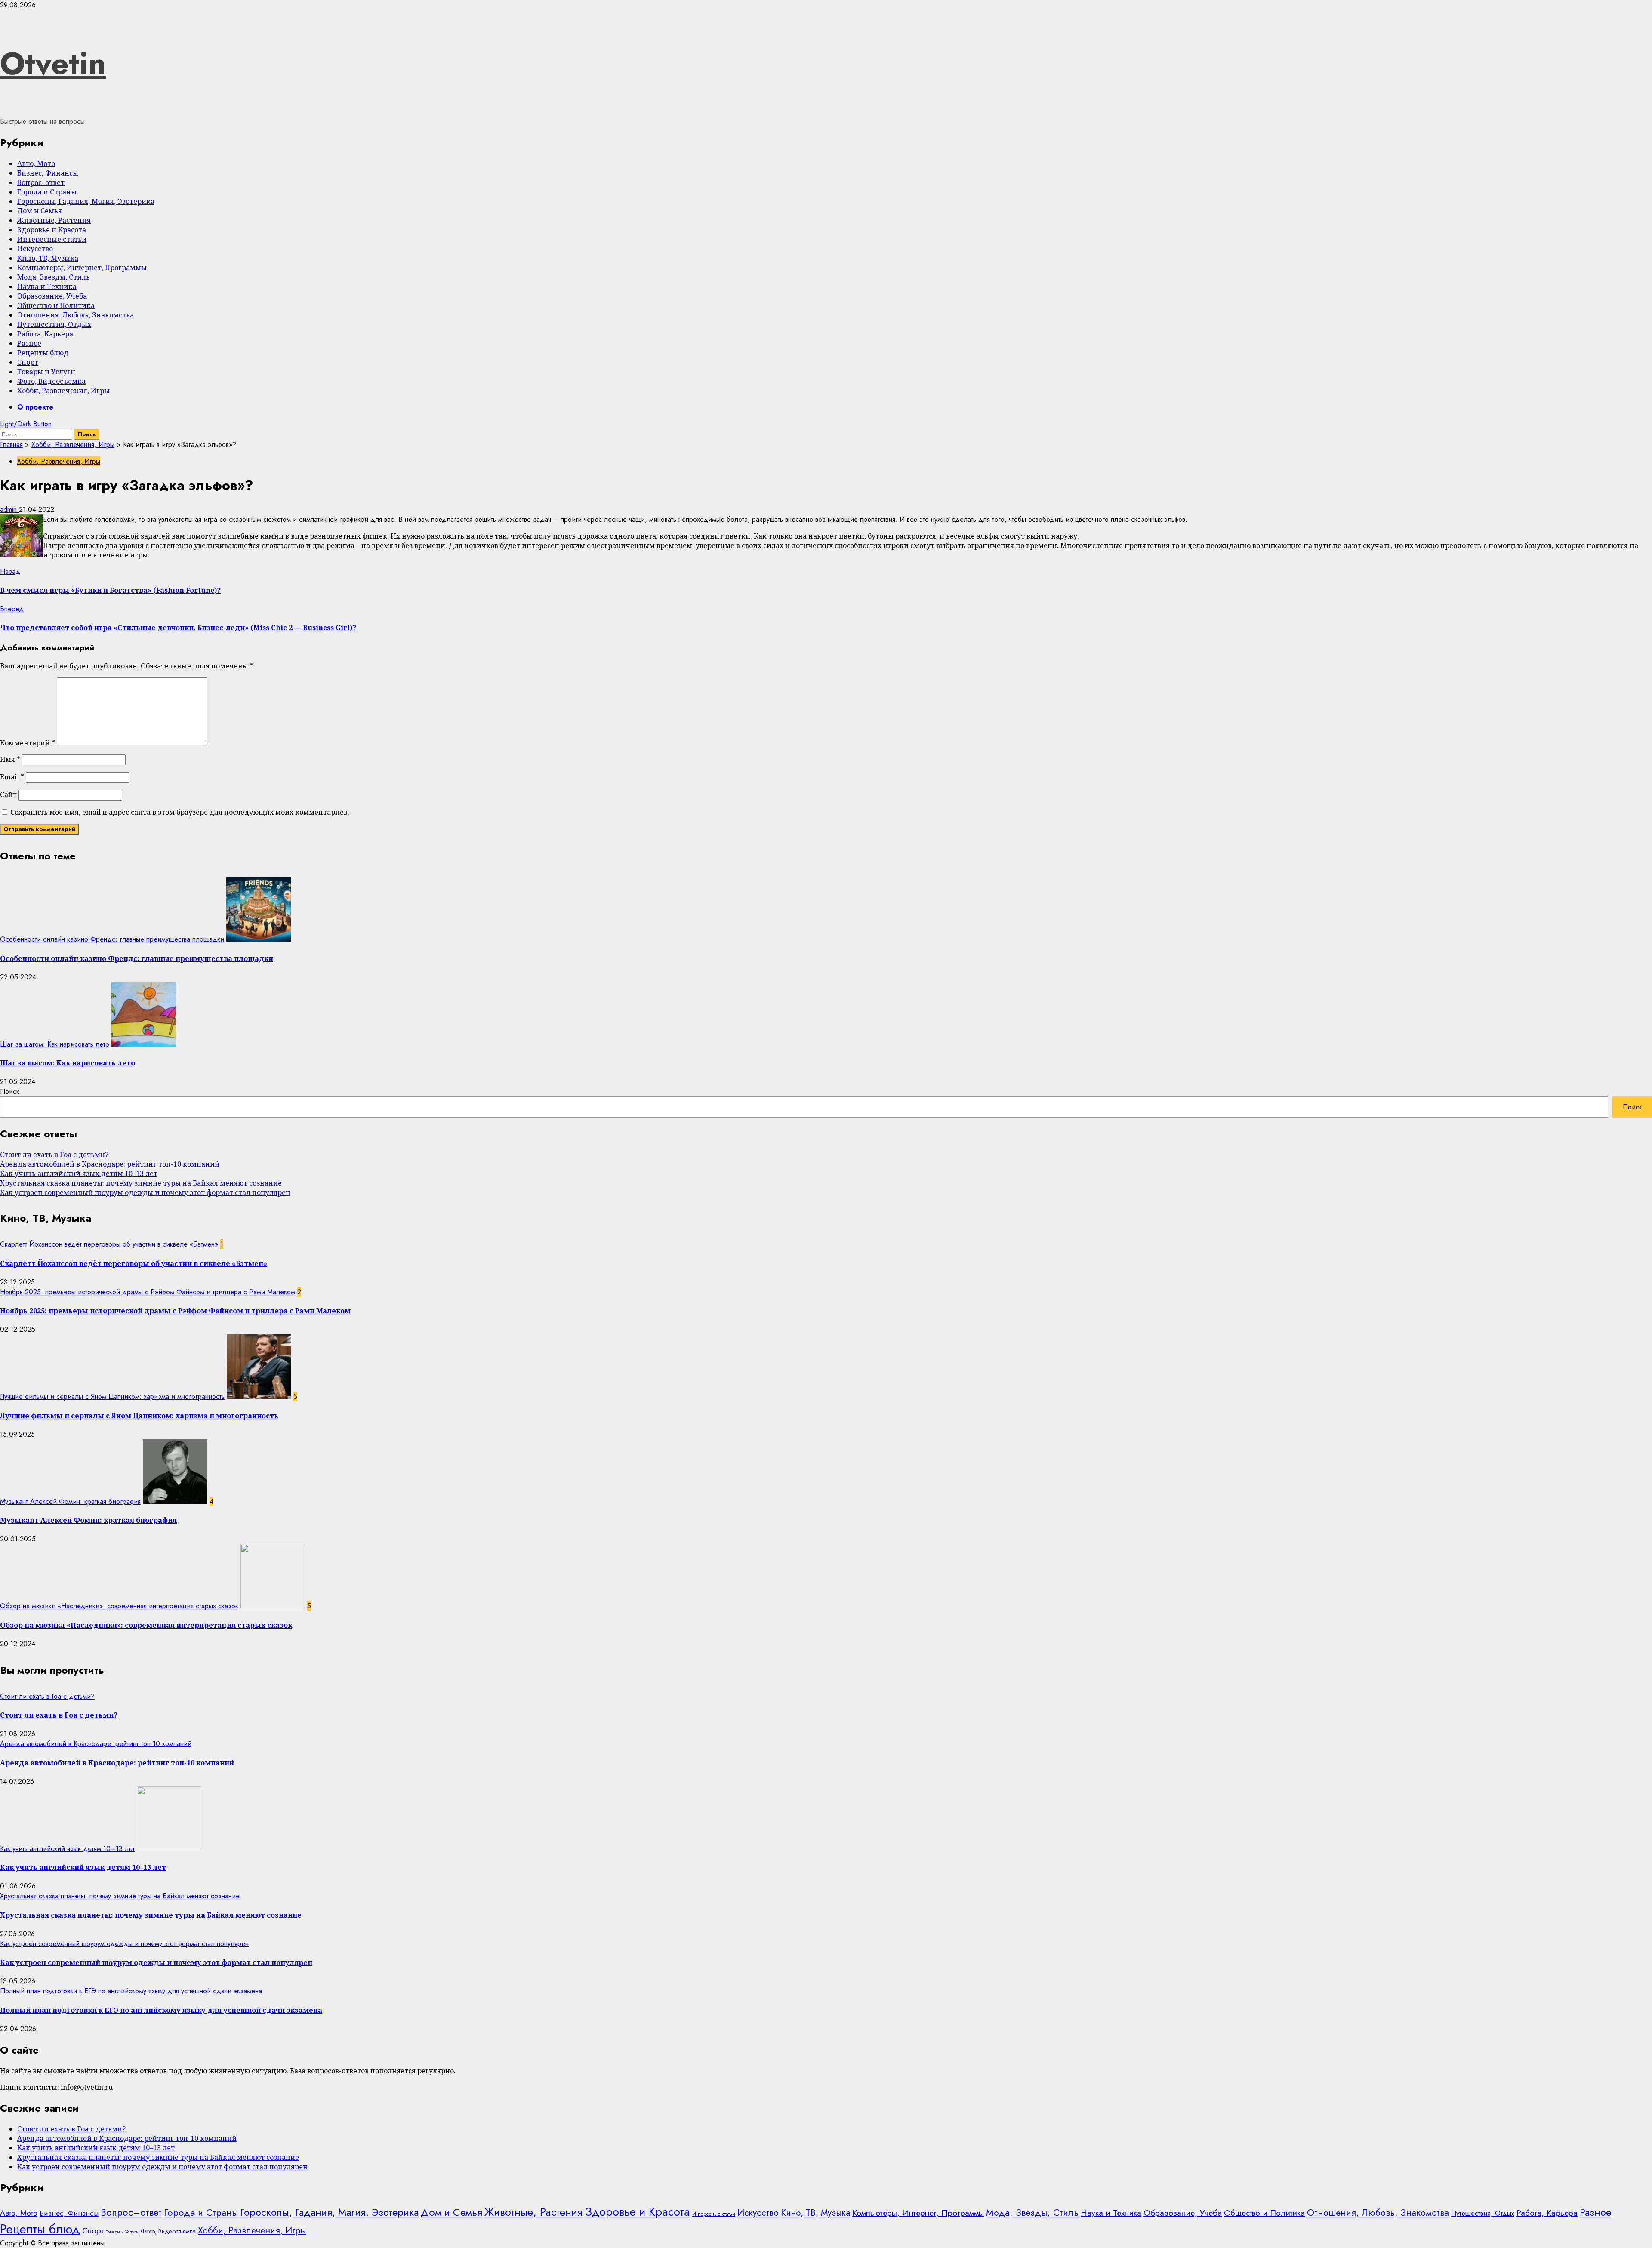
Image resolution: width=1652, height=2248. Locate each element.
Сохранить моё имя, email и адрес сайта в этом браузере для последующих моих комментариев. (180, 812)
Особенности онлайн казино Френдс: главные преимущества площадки (112, 939)
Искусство (35, 249)
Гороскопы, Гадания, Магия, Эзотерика (86, 201)
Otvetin (53, 63)
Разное (29, 343)
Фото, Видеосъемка (51, 381)
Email (12, 777)
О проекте (35, 407)
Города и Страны (47, 192)
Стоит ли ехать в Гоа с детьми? (54, 1155)
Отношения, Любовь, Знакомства (76, 315)
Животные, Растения (54, 220)
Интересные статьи (52, 239)
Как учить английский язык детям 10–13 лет (79, 1173)
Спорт (28, 362)
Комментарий (28, 743)
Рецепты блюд (43, 353)
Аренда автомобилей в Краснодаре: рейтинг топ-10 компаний (110, 1164)
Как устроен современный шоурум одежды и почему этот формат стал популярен (145, 1192)
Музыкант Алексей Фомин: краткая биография (70, 1501)
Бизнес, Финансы (48, 173)
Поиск (10, 1092)
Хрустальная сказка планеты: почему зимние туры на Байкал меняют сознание (141, 1183)
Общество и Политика (56, 305)
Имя (10, 759)
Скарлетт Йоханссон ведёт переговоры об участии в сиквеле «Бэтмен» (109, 1244)
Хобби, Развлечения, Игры (63, 391)
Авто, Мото (36, 163)
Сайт (8, 794)
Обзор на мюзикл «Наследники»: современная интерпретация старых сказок (119, 1606)
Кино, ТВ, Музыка (48, 258)
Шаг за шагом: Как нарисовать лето (55, 1044)
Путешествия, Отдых (54, 324)
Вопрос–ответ (41, 182)
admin (9, 510)
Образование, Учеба (52, 296)
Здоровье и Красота (52, 230)
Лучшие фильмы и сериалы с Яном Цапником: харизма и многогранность (112, 1397)
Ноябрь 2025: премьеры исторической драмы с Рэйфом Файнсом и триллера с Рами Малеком (148, 1292)
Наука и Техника (47, 286)
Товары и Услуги (46, 372)
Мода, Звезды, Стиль (54, 277)
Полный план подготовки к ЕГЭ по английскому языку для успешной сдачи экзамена (131, 1991)
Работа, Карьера (45, 334)
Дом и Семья (40, 211)
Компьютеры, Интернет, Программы (82, 268)
